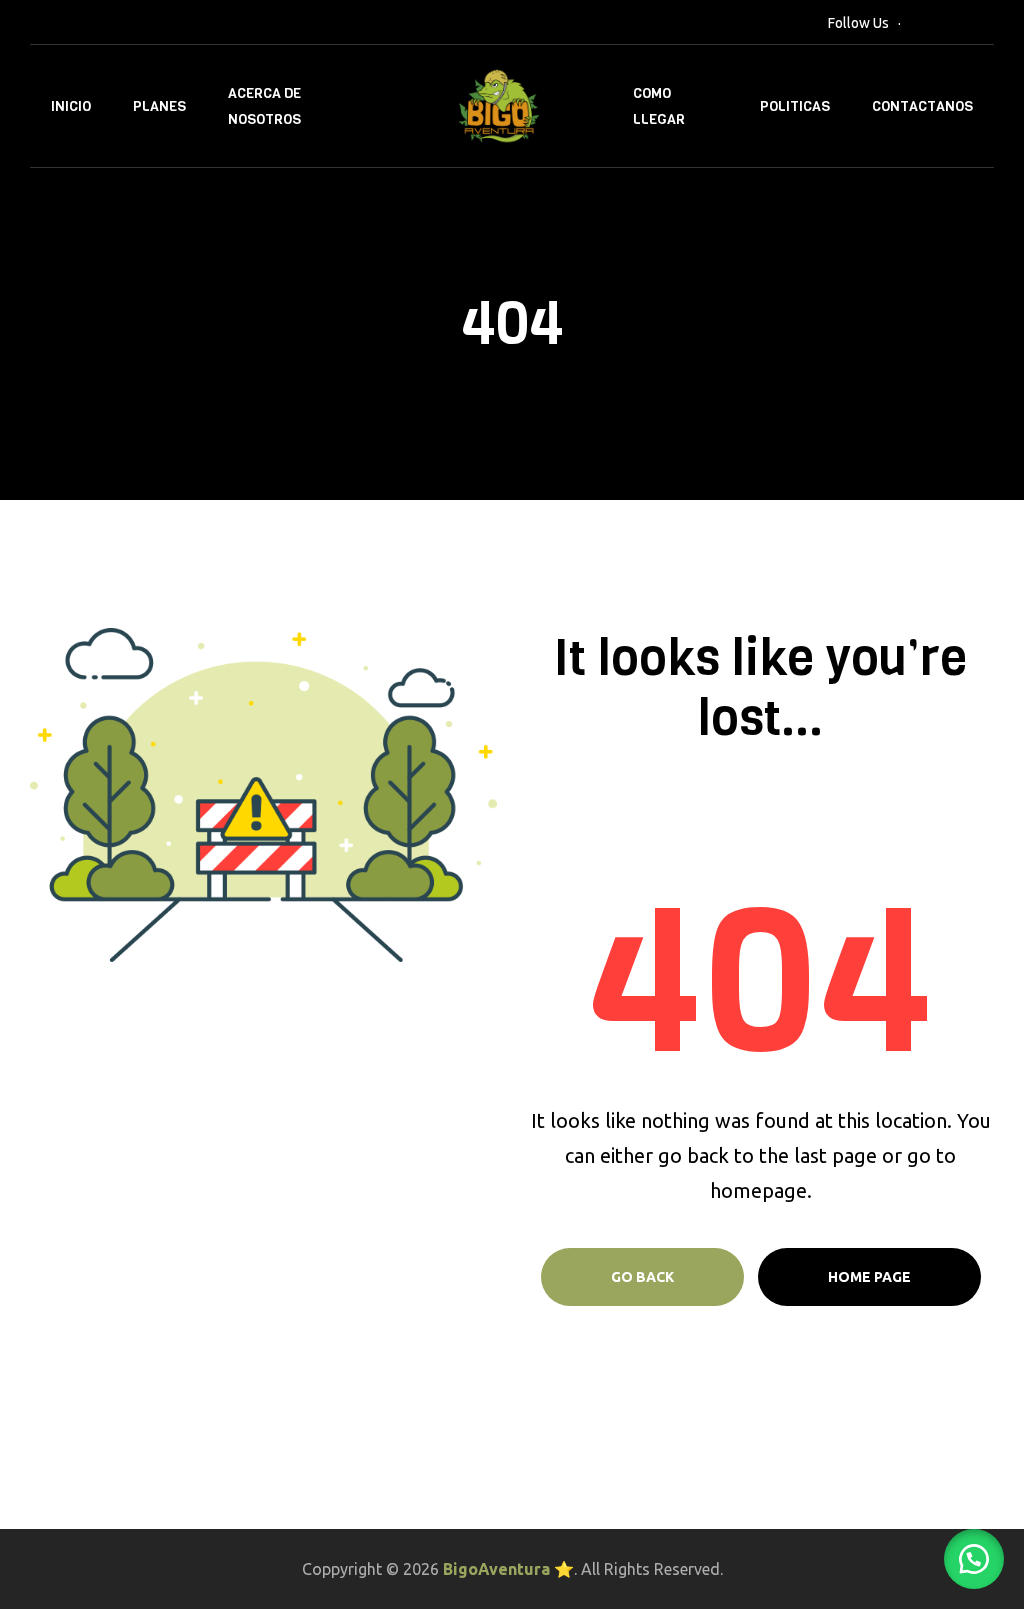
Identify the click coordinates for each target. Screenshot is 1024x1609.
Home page (869, 1277)
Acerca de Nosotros (264, 106)
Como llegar (659, 106)
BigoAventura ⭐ (508, 1569)
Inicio (71, 106)
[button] (974, 1559)
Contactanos (922, 106)
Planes (159, 106)
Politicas (795, 106)
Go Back (642, 1277)
